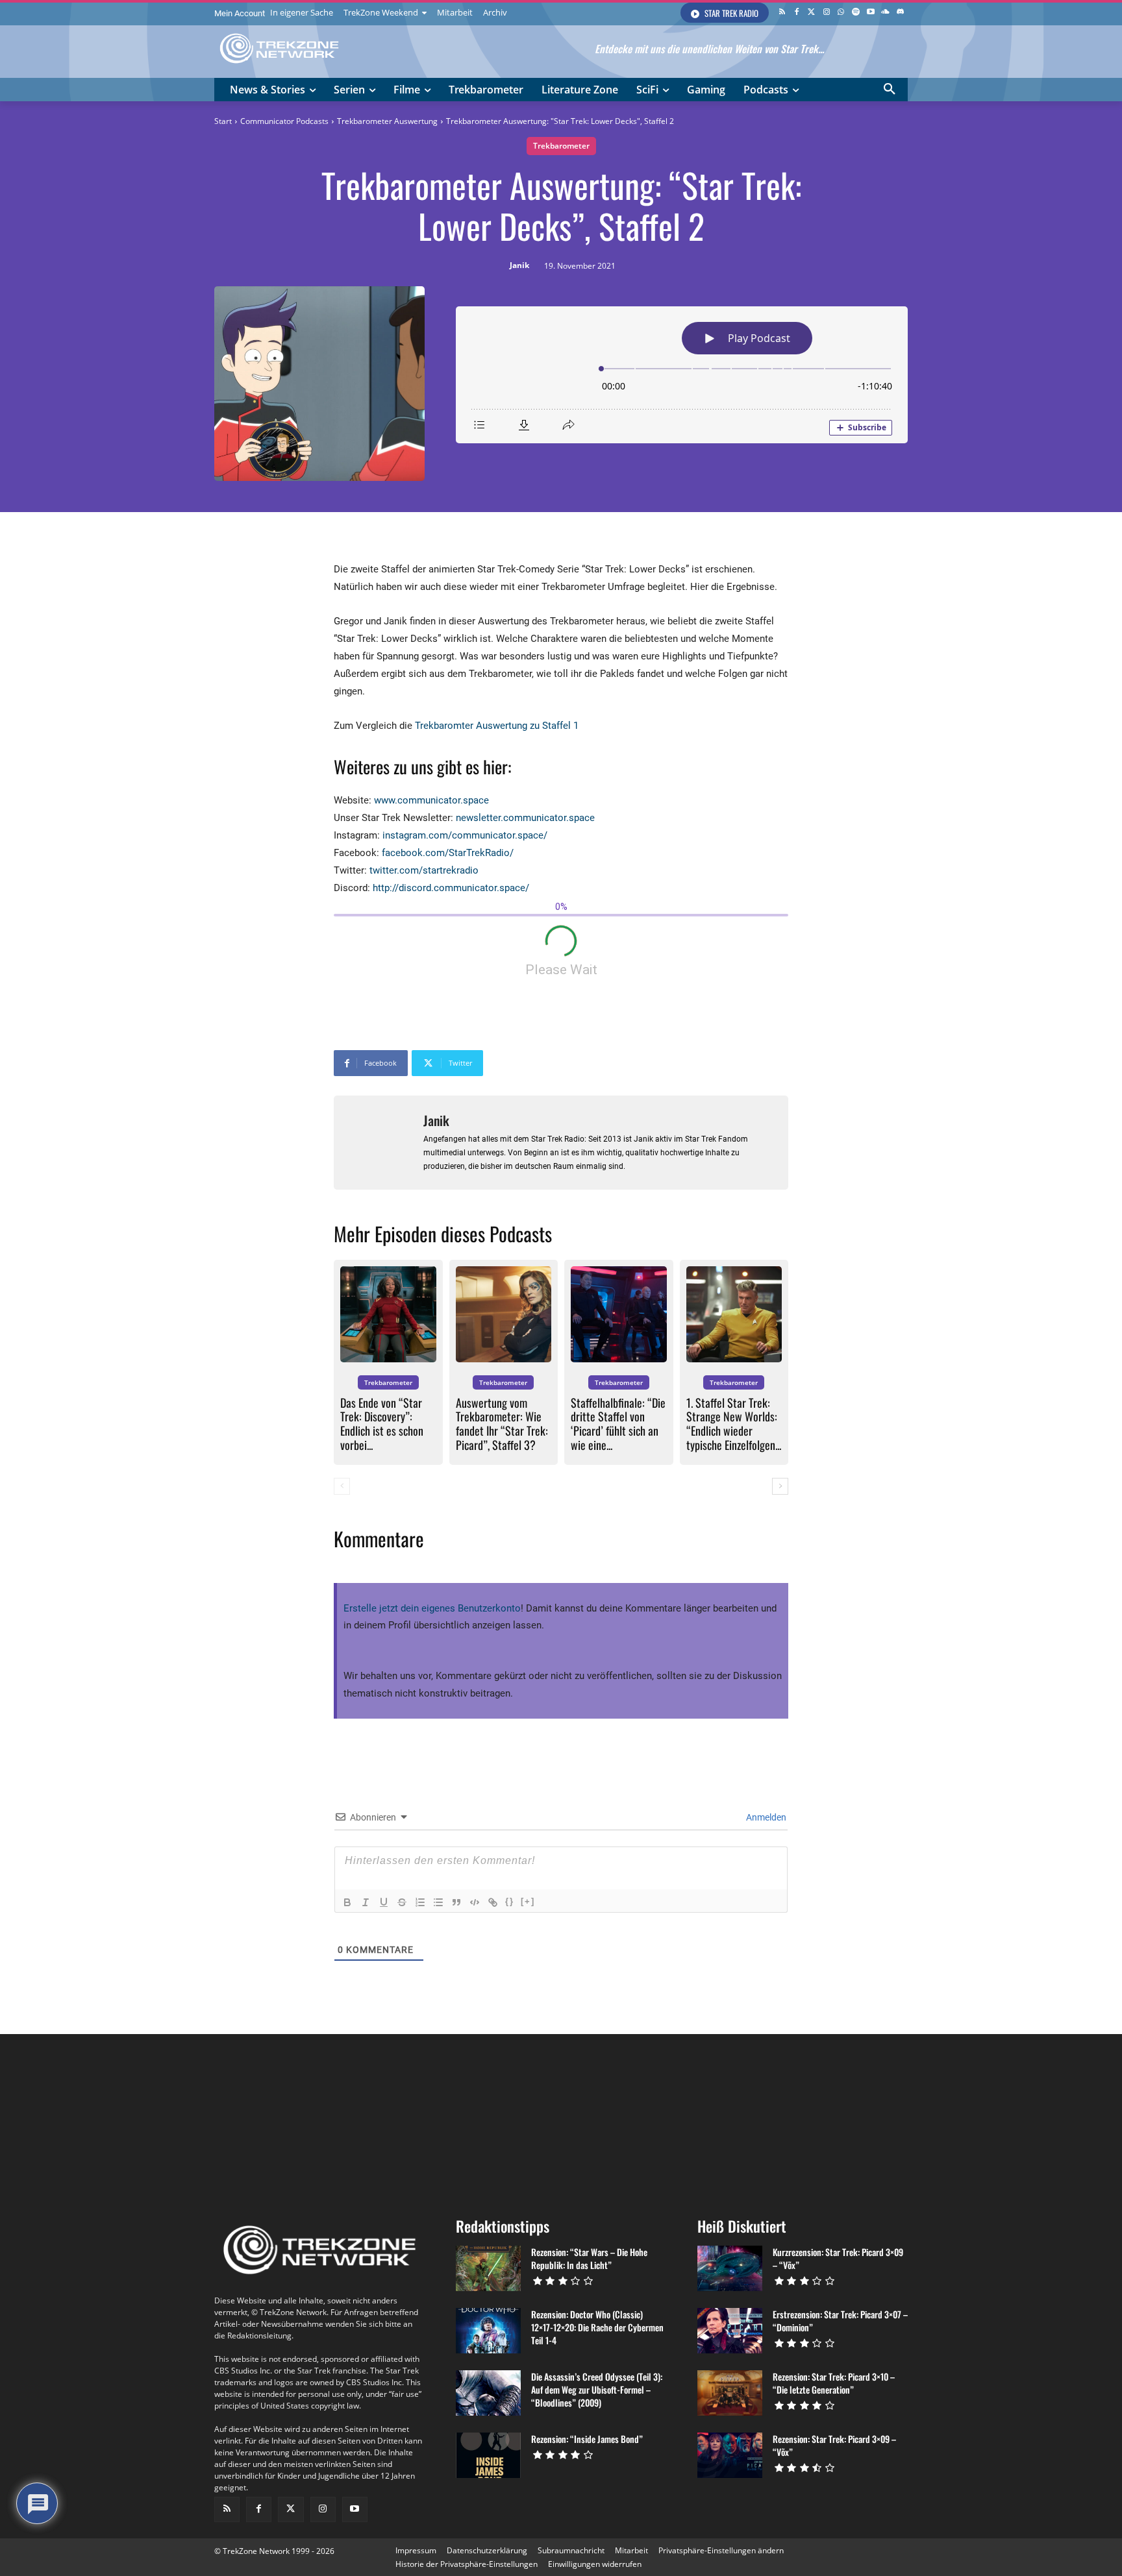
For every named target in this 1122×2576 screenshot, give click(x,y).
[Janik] (379, 1143)
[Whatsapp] (841, 13)
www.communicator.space (431, 800)
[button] (890, 90)
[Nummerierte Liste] (420, 1902)
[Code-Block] (475, 1902)
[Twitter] (811, 13)
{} (510, 1901)
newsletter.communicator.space (525, 818)
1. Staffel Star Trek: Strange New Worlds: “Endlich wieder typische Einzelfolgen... (734, 1424)
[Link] (493, 1902)
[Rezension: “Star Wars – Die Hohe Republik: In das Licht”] (488, 2268)
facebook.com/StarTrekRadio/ (448, 853)
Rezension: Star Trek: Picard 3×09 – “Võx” (834, 2445)
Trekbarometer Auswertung (387, 121)
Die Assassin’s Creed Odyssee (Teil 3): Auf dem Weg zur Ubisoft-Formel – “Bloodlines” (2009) (597, 2389)
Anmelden (765, 1817)
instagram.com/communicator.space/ (465, 835)
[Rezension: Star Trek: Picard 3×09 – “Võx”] (730, 2455)
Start (223, 121)
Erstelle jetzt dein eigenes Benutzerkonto (432, 1608)
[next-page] (780, 1486)
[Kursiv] (366, 1902)
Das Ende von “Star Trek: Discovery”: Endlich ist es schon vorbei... (382, 1424)
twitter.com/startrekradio (424, 870)
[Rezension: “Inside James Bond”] (488, 2455)
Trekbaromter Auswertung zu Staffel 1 (497, 726)
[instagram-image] (272, 2120)
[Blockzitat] (456, 1902)
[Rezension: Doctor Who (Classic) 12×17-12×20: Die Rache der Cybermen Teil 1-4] (488, 2331)
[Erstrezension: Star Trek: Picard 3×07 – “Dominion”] (730, 2331)
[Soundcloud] (885, 13)
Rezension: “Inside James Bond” (587, 2439)
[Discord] (900, 13)
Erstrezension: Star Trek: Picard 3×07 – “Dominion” (840, 2321)
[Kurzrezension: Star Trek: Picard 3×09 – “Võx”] (730, 2268)
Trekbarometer (561, 146)
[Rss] (782, 13)
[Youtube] (871, 13)
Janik (519, 265)
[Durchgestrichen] (402, 1902)
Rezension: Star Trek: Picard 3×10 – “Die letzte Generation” (834, 2383)
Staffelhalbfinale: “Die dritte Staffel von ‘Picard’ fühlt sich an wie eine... (618, 1424)
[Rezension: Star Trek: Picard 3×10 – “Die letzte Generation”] (730, 2393)
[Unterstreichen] (384, 1902)
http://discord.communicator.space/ (451, 888)
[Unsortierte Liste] (438, 1902)
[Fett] (347, 1902)
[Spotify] (856, 13)
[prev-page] (342, 1486)
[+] (528, 1901)
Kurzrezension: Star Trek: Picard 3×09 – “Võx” (838, 2258)
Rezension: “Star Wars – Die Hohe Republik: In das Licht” (589, 2258)
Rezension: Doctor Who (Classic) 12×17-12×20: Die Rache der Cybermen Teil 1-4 (597, 2327)
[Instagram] (826, 13)
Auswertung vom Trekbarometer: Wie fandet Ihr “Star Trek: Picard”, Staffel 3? (502, 1424)
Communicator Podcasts (284, 121)
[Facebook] (797, 13)
